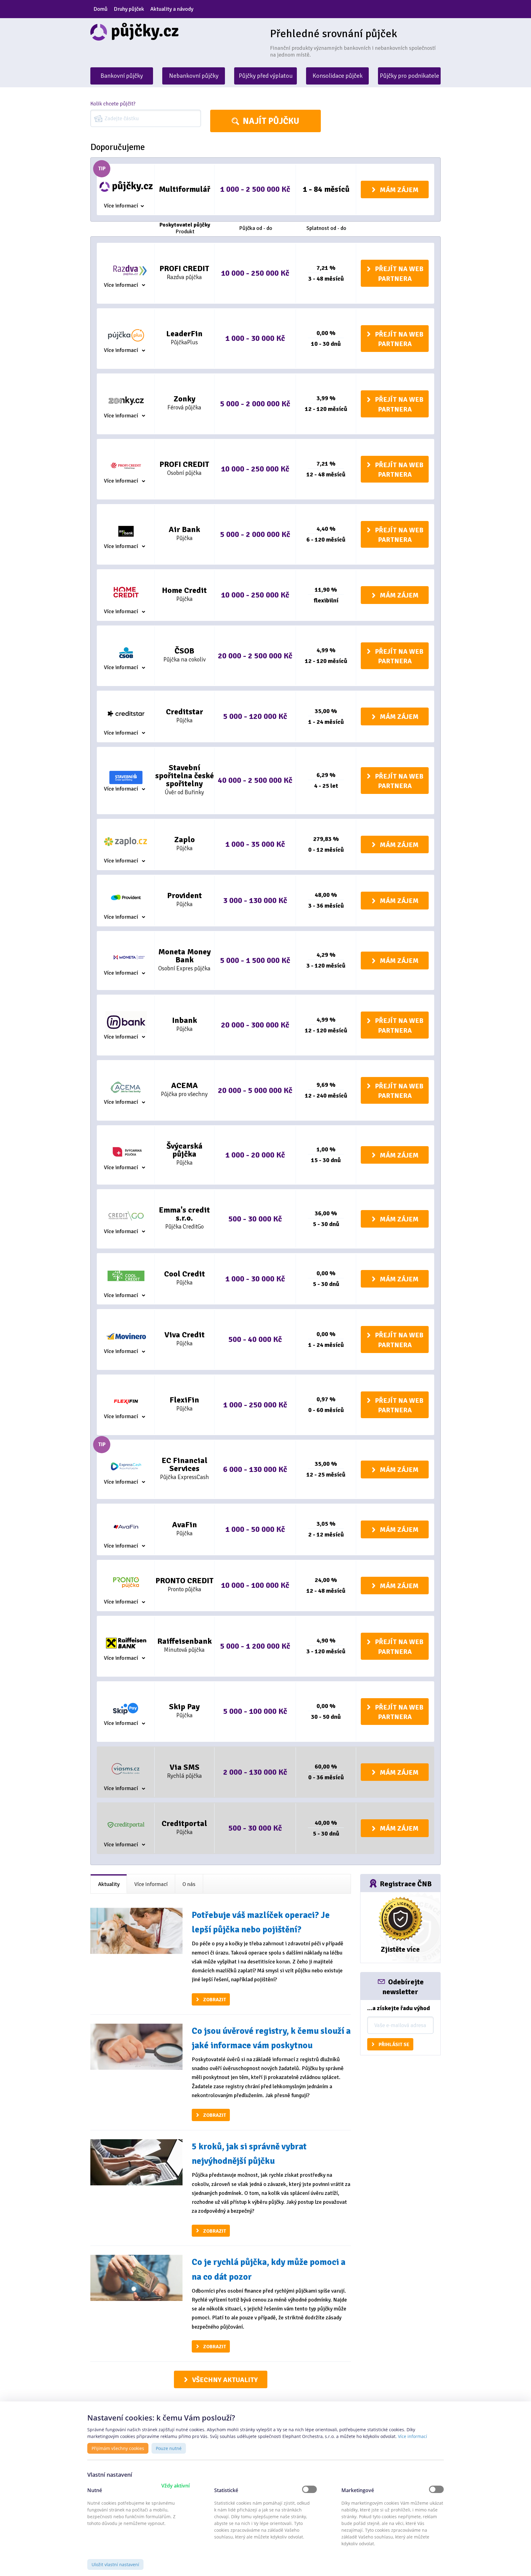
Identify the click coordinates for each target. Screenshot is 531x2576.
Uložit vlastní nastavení (115, 2564)
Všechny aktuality (225, 2380)
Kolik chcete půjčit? (113, 104)
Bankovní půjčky (122, 76)
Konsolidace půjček (338, 76)
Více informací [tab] (151, 1884)
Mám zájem (399, 190)
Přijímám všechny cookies (118, 2448)
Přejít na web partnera (399, 274)
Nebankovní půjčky (194, 76)
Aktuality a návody (172, 9)
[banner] (176, 32)
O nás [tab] (189, 1884)
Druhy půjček (129, 9)
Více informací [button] (413, 2436)
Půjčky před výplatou (266, 76)
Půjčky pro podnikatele (409, 76)
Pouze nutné (169, 2448)
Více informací (121, 206)
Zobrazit (214, 2000)
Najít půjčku (271, 121)
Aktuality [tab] (109, 1884)
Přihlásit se (394, 2045)
